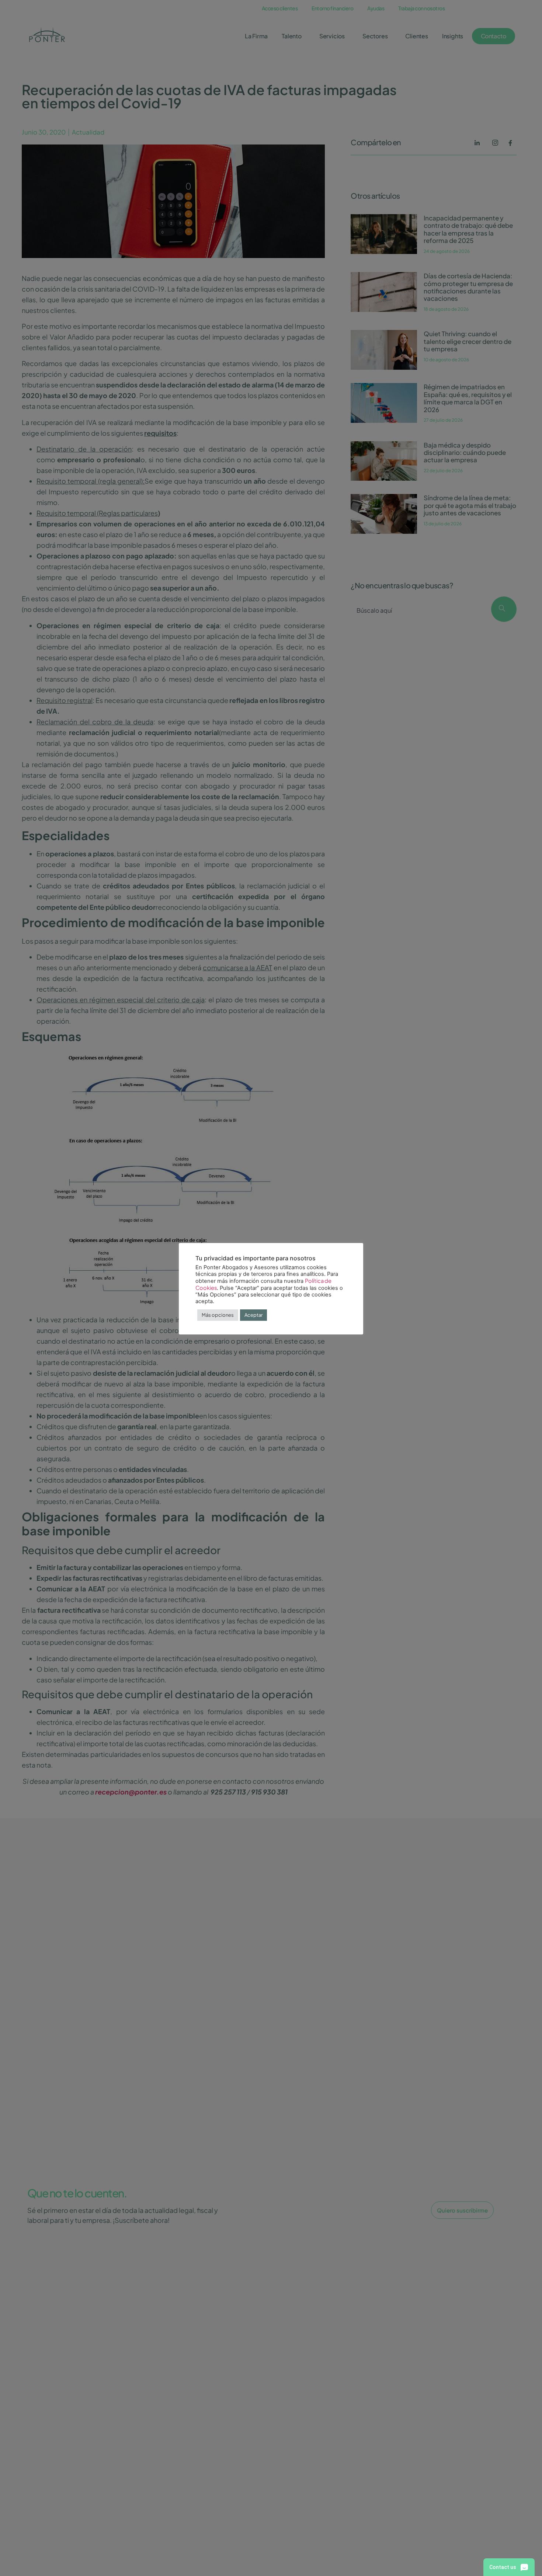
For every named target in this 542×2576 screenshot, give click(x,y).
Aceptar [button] (253, 1315)
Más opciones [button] (218, 1315)
